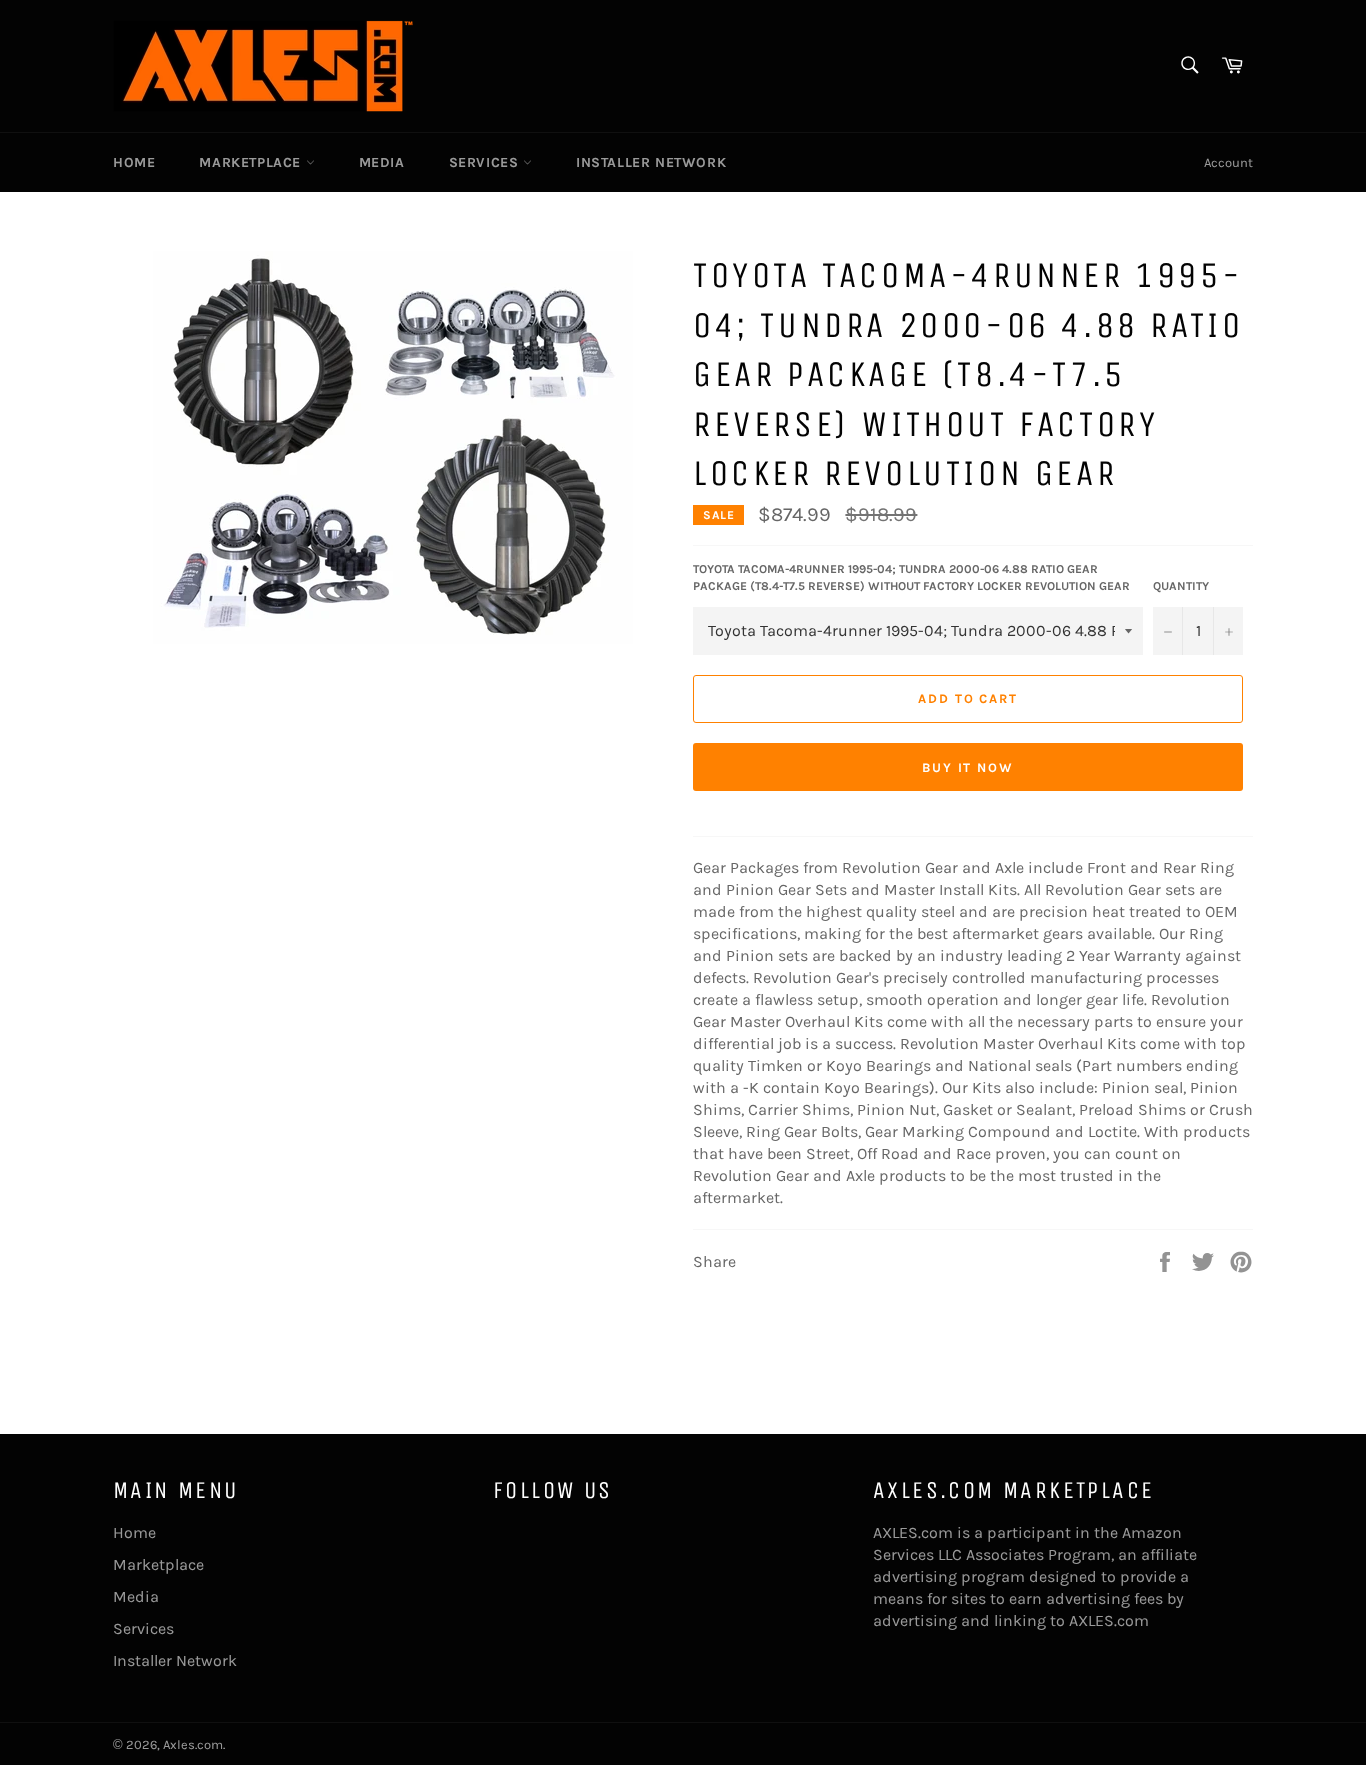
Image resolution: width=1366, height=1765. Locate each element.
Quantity (1181, 586)
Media (382, 162)
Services (486, 162)
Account (1228, 162)
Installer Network (651, 162)
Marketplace (252, 162)
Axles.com (193, 1744)
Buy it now (968, 767)
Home (134, 162)
